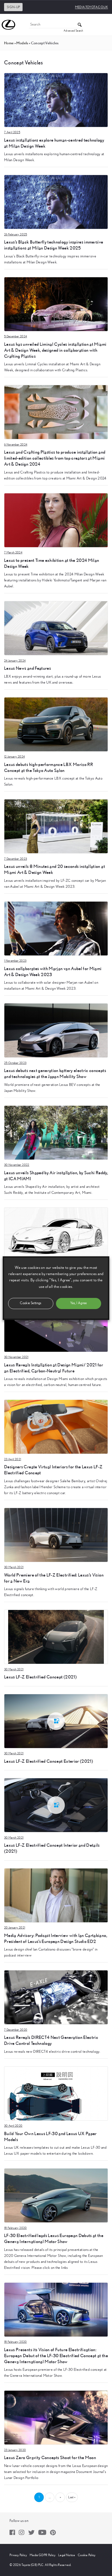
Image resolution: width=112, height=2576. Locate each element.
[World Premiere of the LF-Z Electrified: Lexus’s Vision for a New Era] (56, 1535)
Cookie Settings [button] (31, 1303)
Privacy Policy (18, 2555)
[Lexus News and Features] (56, 628)
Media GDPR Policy (43, 2555)
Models (22, 43)
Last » (72, 2497)
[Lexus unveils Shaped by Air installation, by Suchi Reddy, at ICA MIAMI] (56, 1132)
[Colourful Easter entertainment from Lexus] (56, 1234)
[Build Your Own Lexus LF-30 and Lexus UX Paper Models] (56, 2093)
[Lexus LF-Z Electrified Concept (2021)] (56, 1637)
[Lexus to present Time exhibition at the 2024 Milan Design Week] (56, 520)
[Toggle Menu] (105, 25)
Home (9, 43)
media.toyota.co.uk (91, 7)
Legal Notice (67, 2555)
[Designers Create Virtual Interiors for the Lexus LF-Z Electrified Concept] (56, 1426)
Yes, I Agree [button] (78, 1303)
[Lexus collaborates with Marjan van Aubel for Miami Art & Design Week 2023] (56, 928)
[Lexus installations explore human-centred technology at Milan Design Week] (56, 100)
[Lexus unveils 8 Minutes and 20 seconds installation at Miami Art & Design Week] (56, 826)
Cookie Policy (87, 2555)
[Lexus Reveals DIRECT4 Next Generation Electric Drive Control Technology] (56, 1997)
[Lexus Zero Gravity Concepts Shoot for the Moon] (56, 2417)
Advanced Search (73, 31)
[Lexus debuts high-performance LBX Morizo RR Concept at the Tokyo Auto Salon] (56, 724)
